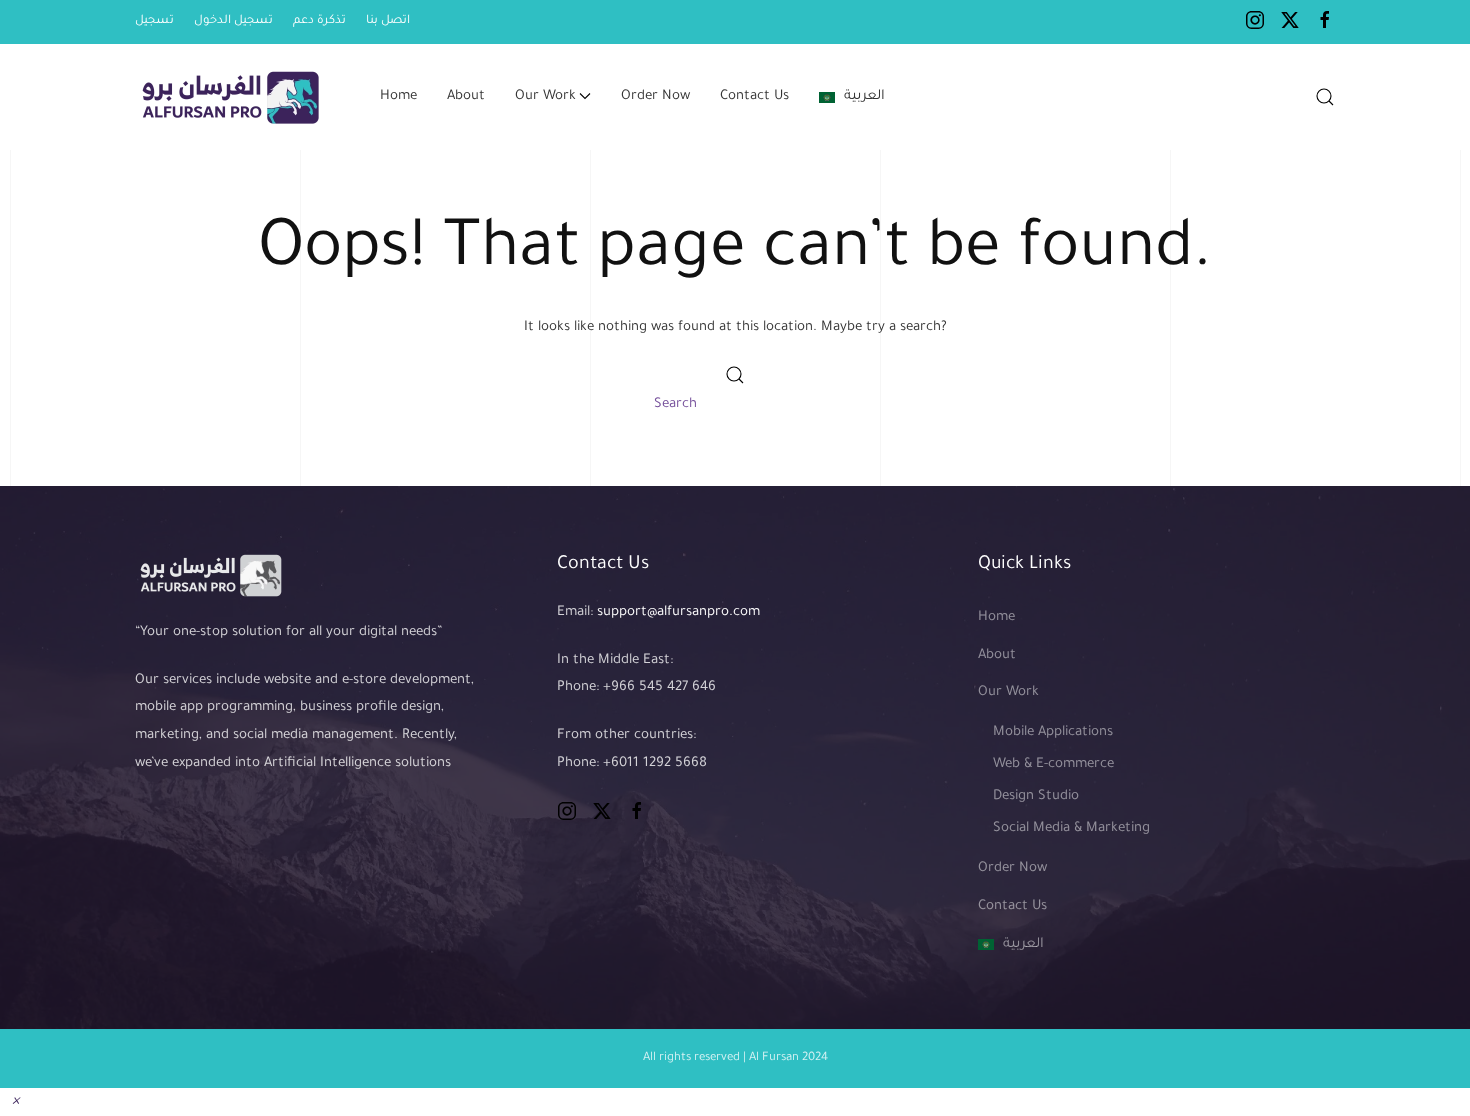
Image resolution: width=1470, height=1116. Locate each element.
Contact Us (754, 96)
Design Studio (1036, 796)
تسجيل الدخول (233, 21)
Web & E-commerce (1053, 764)
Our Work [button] (545, 96)
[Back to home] (232, 97)
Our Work (1008, 692)
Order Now (655, 96)
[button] (1325, 97)
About (466, 96)
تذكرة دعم (319, 21)
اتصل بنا (388, 21)
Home (398, 96)
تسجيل (154, 21)
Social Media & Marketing (1071, 828)
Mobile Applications (1053, 732)
